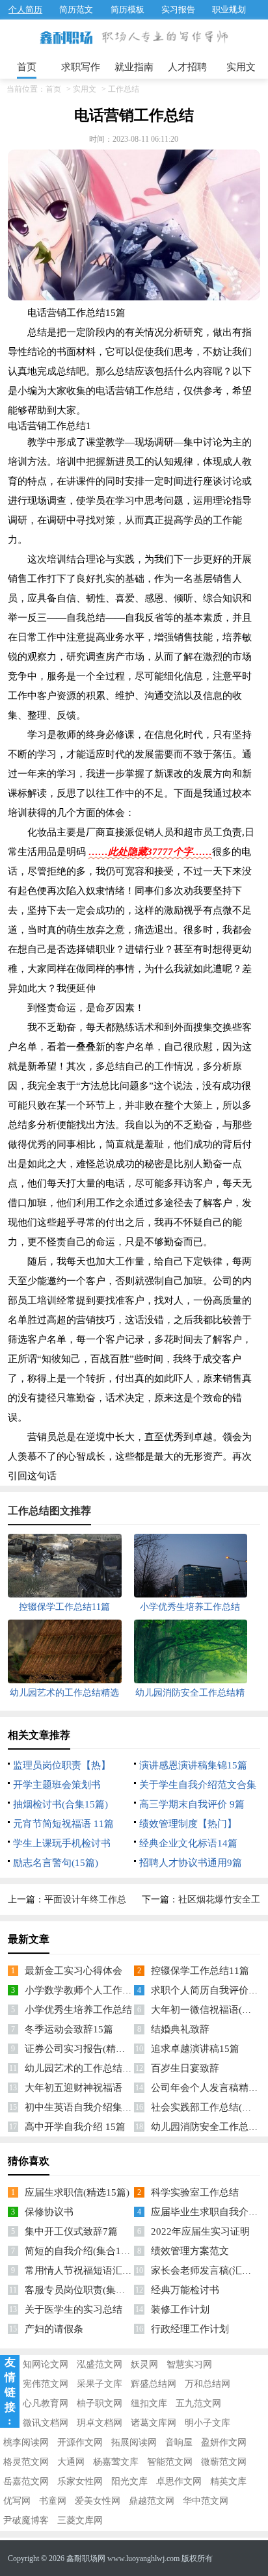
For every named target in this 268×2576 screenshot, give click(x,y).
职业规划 (229, 9)
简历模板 (127, 9)
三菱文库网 (80, 2520)
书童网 (53, 2501)
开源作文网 (80, 2442)
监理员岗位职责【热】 (62, 1765)
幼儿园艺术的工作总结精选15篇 (93, 2068)
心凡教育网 (46, 2403)
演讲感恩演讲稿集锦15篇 (193, 1765)
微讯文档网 (46, 2423)
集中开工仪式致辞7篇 (71, 2231)
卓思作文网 (179, 2481)
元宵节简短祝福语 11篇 (63, 1824)
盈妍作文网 (224, 2442)
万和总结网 (208, 2384)
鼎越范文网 (152, 2501)
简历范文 (76, 9)
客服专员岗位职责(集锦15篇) (87, 2290)
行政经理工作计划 (190, 2329)
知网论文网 (46, 2364)
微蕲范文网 (224, 2462)
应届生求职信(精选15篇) (77, 2192)
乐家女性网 (80, 2481)
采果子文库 (100, 2384)
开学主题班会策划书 (57, 1785)
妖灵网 (144, 2364)
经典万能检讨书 (185, 2290)
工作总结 (124, 89)
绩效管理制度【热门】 (188, 1824)
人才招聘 (187, 67)
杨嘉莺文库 (116, 2462)
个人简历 (25, 9)
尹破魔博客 (26, 2520)
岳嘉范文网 (26, 2481)
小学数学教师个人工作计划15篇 (93, 1990)
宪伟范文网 (46, 2384)
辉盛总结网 (154, 2384)
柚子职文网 (100, 2403)
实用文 (241, 67)
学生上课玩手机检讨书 (62, 1843)
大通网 (71, 2462)
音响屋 (179, 2442)
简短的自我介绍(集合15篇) (82, 2251)
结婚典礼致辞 (180, 2029)
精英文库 (228, 2481)
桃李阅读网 (26, 2442)
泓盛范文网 (100, 2364)
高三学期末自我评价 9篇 (192, 1804)
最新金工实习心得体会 (74, 1971)
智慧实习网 (189, 2364)
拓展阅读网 (134, 2442)
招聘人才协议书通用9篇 (191, 1863)
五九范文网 (198, 2403)
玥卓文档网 (100, 2423)
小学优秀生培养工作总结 (78, 2010)
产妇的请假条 (54, 2329)
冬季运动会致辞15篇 (69, 2029)
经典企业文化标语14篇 (188, 1843)
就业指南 (134, 67)
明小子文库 (208, 2423)
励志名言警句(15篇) (56, 1863)
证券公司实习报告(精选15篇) (87, 2049)
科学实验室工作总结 (195, 2192)
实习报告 (178, 9)
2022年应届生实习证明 (200, 2231)
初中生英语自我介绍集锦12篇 (88, 2107)
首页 (27, 67)
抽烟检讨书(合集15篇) (60, 1804)
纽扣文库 (149, 2403)
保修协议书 (49, 2212)
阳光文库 (129, 2481)
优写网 (17, 2501)
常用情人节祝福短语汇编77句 (88, 2270)
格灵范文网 (26, 2462)
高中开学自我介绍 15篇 (75, 2127)
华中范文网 (206, 2501)
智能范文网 (170, 2462)
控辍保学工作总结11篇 (200, 1971)
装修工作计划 (180, 2309)
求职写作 (81, 67)
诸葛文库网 (154, 2423)
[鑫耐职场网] (66, 38)
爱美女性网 (98, 2501)
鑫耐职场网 (86, 2558)
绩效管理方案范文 (190, 2251)
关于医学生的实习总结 (74, 2309)
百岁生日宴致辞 (185, 2068)
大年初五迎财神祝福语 (74, 2088)
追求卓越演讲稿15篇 (195, 2049)
